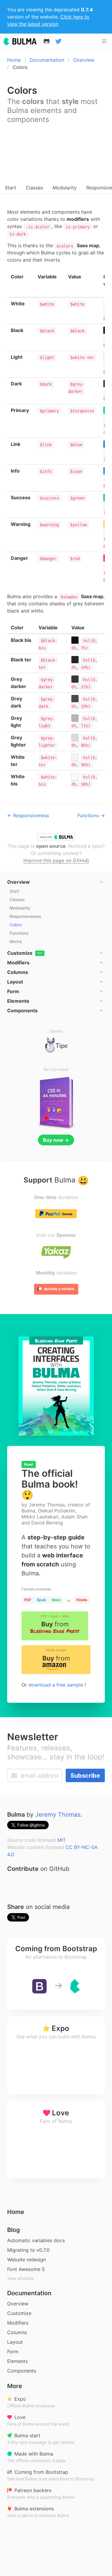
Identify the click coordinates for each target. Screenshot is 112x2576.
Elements (17, 2361)
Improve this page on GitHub (56, 860)
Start (10, 188)
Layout (15, 2342)
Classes (34, 188)
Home (14, 60)
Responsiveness (25, 916)
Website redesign (27, 2260)
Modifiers (18, 2323)
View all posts (20, 2278)
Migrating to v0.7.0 (28, 2250)
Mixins (16, 941)
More (15, 2386)
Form (13, 2352)
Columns (17, 2332)
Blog (14, 2230)
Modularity (65, 188)
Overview (84, 60)
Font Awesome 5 (26, 2269)
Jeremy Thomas (58, 1815)
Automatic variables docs (36, 2240)
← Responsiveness (28, 815)
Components (22, 2371)
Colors (16, 925)
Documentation (47, 60)
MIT (61, 1840)
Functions (19, 933)
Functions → (91, 815)
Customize (19, 2313)
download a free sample (56, 1685)
